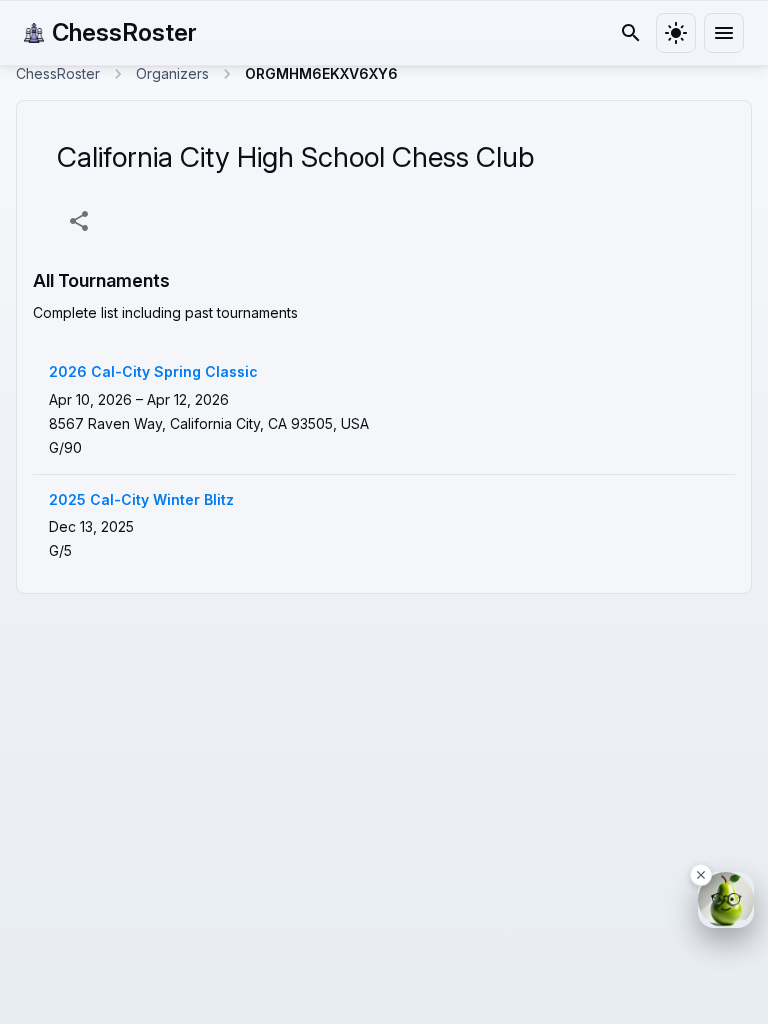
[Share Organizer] (79, 221)
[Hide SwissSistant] (701, 875)
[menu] (724, 33)
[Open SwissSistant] (726, 900)
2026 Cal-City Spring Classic (153, 372)
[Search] (631, 33)
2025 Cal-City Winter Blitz (141, 500)
